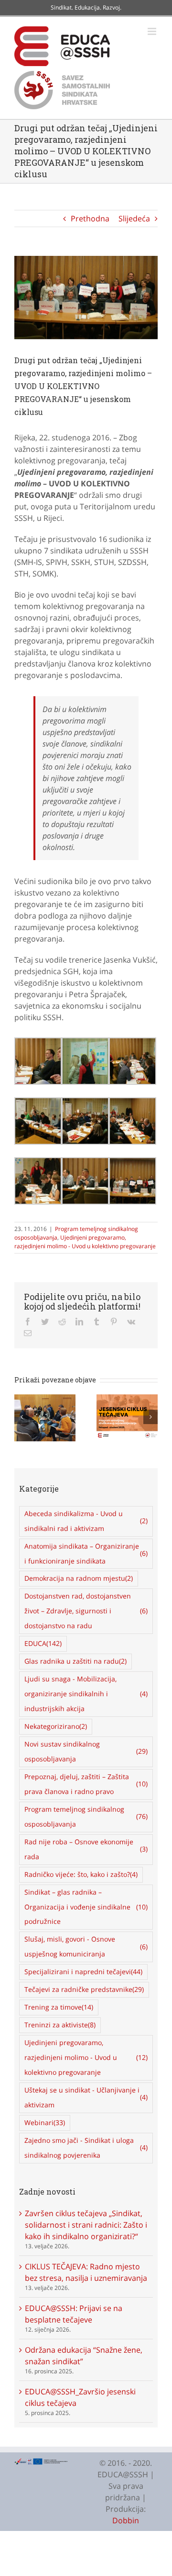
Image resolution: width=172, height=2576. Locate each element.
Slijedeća (134, 218)
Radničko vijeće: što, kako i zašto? (81, 1874)
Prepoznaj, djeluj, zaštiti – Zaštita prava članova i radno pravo (86, 1784)
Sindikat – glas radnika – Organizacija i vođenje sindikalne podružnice (86, 1907)
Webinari (45, 2122)
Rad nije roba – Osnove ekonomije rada (86, 1849)
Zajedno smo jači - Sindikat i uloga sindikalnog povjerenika (86, 2148)
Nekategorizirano (56, 1726)
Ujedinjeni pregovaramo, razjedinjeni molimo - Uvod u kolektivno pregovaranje (85, 1242)
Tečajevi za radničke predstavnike (84, 1989)
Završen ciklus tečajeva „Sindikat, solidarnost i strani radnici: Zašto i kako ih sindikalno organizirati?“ (86, 2225)
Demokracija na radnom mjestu (79, 1578)
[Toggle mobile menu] (153, 31)
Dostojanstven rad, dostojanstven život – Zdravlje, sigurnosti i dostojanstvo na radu (86, 1611)
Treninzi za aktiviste (60, 2025)
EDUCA (43, 1643)
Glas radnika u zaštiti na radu (75, 1661)
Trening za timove (59, 2007)
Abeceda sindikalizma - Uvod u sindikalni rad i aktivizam (86, 1521)
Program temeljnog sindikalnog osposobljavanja (86, 1817)
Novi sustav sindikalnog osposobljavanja (86, 1751)
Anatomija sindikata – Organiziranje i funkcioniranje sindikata (86, 1553)
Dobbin (126, 2520)
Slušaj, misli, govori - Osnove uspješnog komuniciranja (86, 1946)
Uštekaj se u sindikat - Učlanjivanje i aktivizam (86, 2097)
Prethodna (90, 218)
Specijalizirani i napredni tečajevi (83, 1972)
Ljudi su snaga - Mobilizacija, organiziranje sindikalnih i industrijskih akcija (86, 1694)
